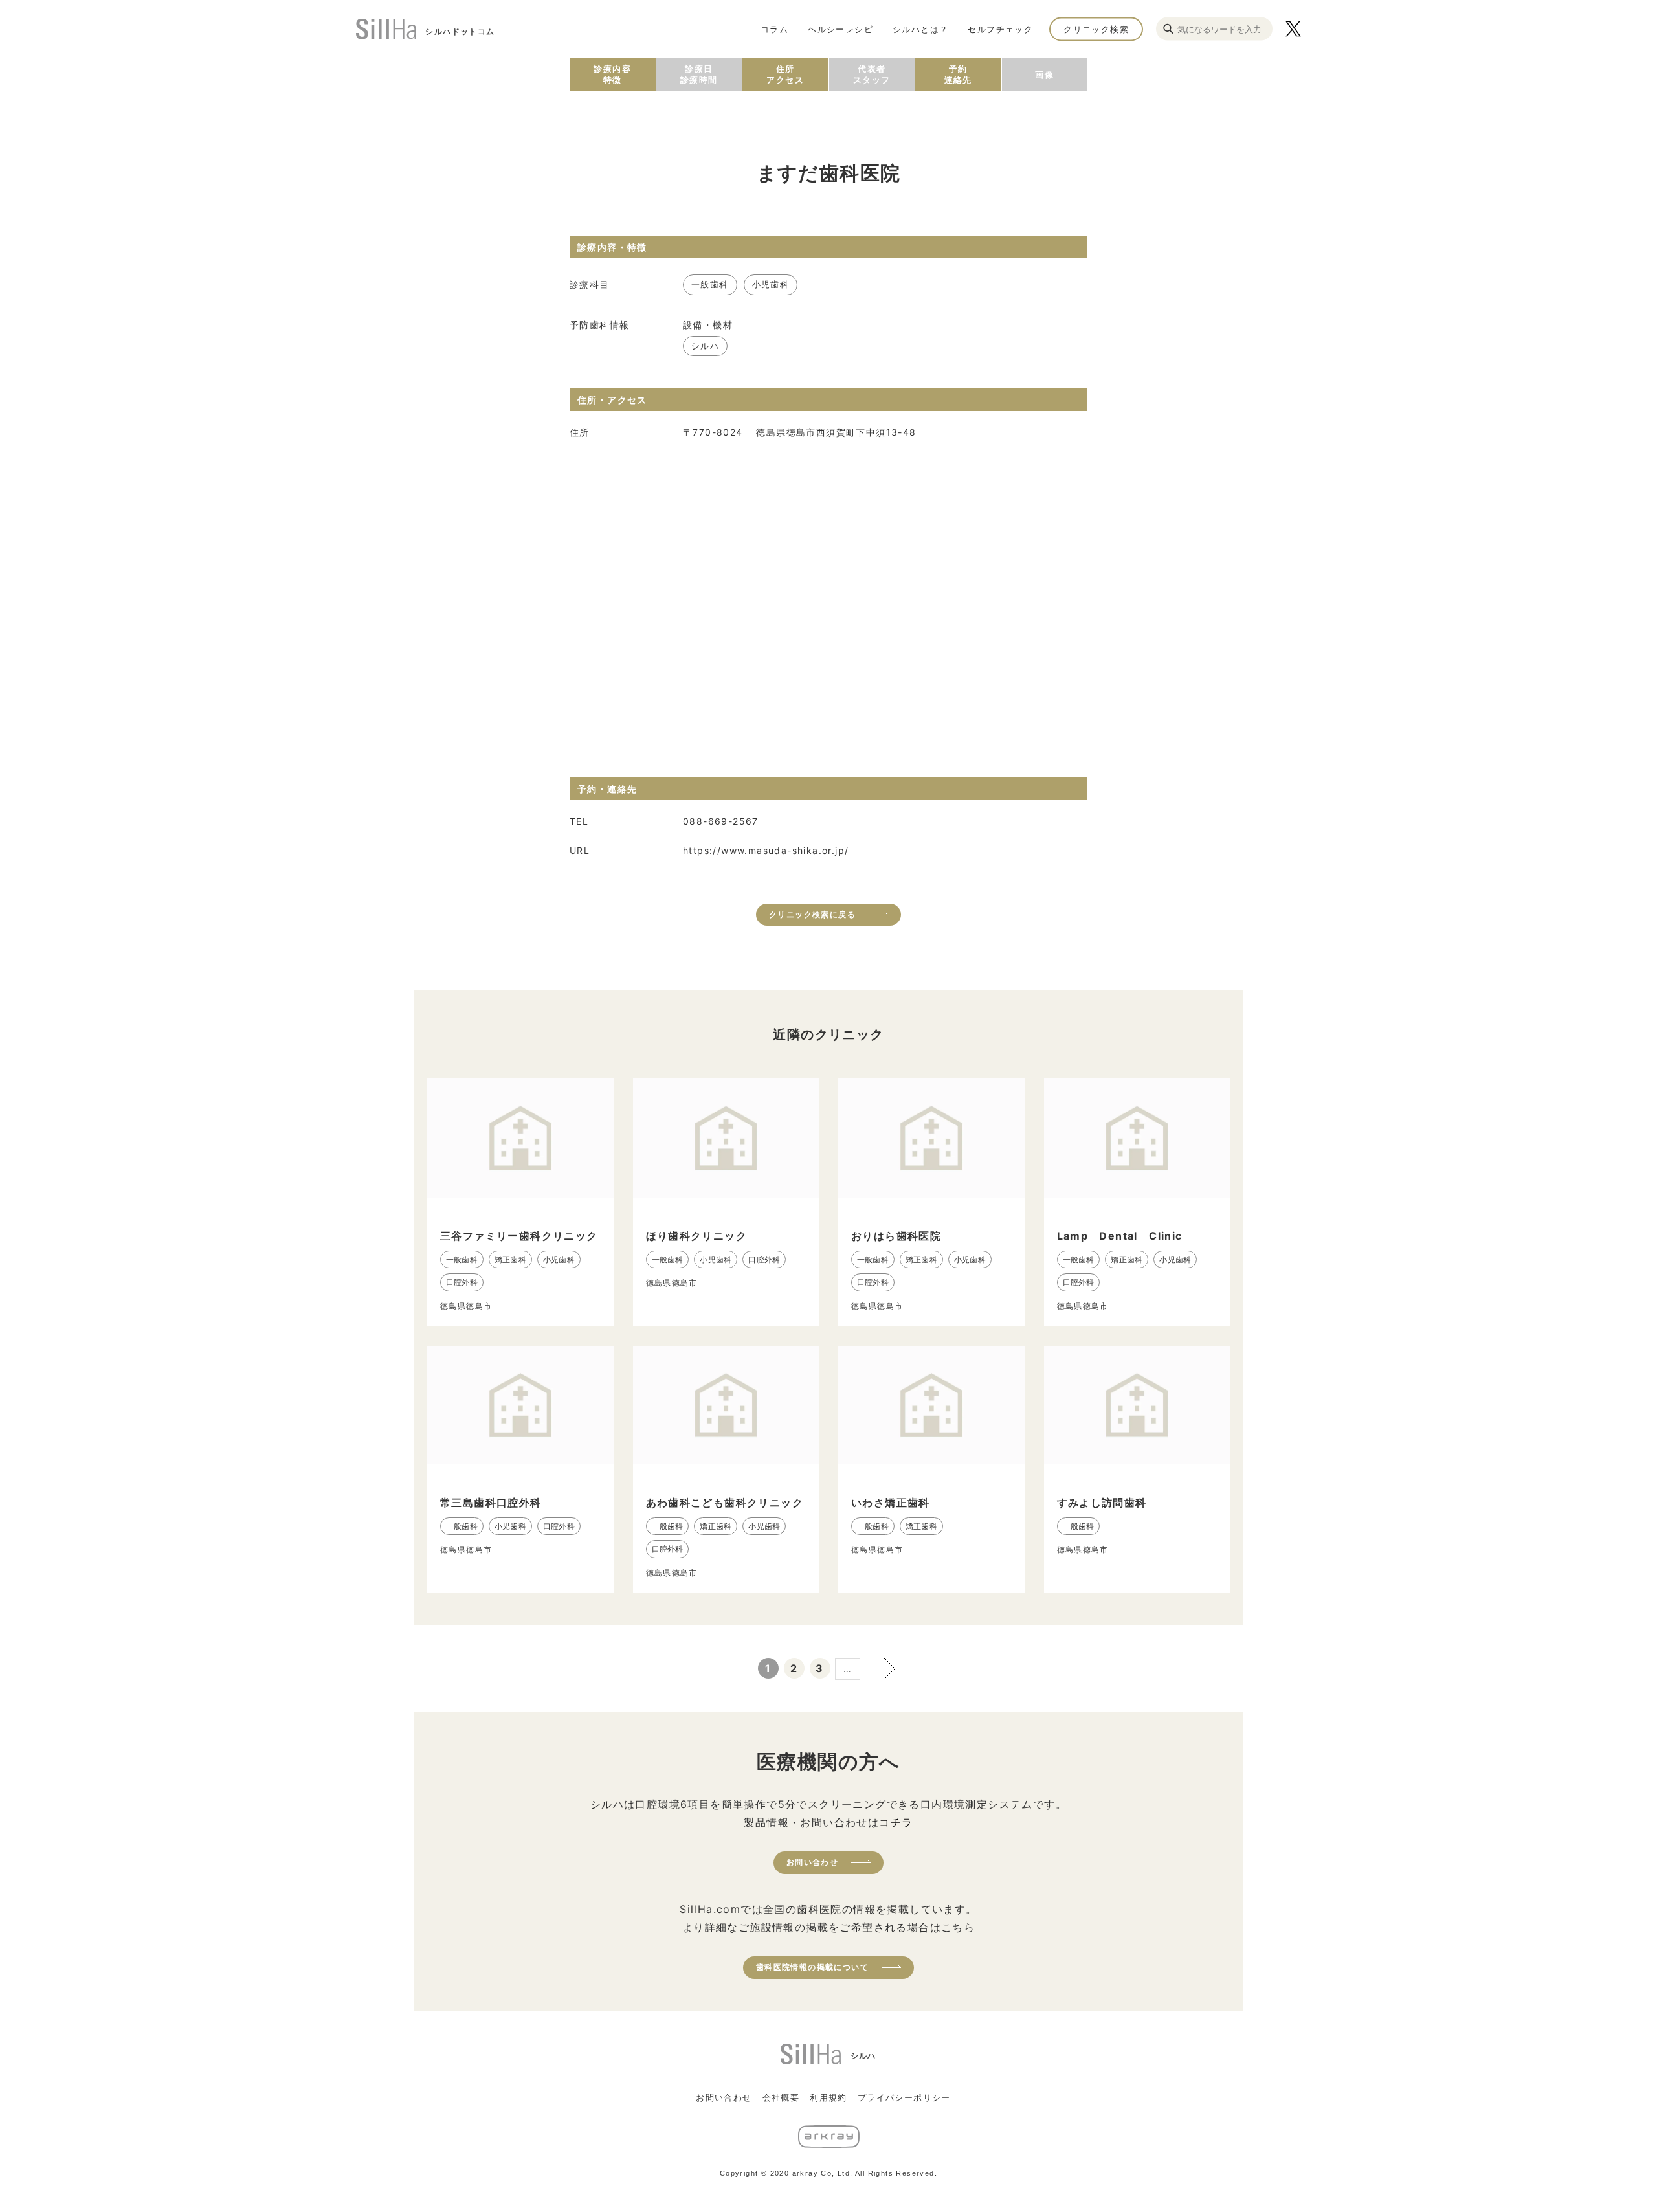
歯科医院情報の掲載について (812, 1967)
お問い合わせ (812, 1862)
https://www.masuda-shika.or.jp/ (766, 850)
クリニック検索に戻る (812, 914)
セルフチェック (1000, 28)
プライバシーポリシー (904, 2097)
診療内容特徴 (612, 74)
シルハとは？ (920, 28)
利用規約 (828, 2097)
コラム (774, 28)
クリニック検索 (1096, 28)
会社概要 (781, 2097)
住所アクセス (785, 74)
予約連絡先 (958, 74)
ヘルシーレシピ (840, 28)
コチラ (896, 1822)
